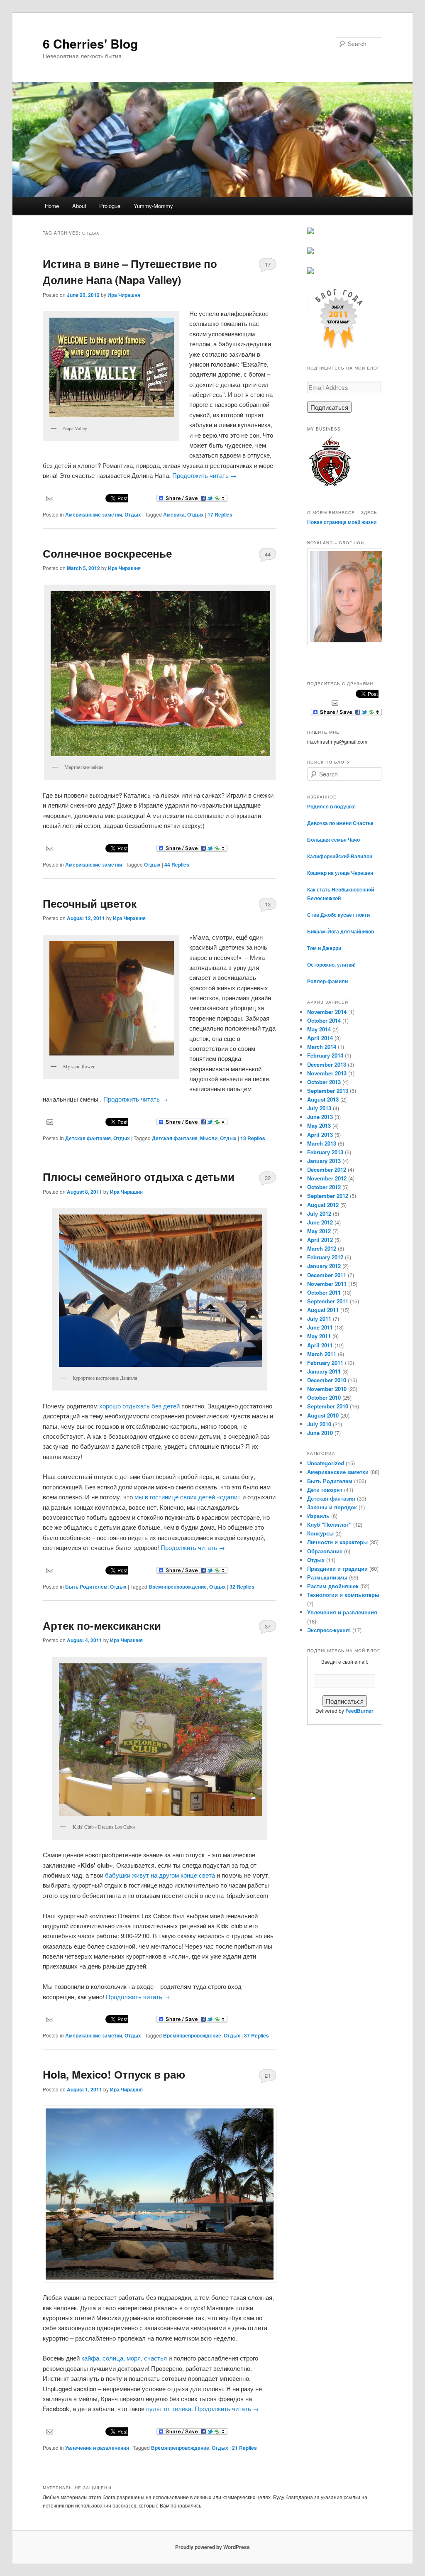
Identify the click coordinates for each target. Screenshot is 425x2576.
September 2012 (328, 1196)
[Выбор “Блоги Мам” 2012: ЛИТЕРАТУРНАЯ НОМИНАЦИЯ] (310, 272)
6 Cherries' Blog (90, 43)
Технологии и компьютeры (343, 1595)
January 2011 (324, 1371)
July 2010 (319, 1424)
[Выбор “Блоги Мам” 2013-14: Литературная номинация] (310, 232)
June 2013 (320, 1117)
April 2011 (320, 1345)
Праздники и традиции (337, 1568)
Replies (220, 514)
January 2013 (324, 1161)
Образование (325, 1551)
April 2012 (320, 1240)
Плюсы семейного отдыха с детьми (139, 1177)
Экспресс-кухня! (329, 1630)
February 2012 (325, 1257)
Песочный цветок (90, 903)
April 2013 (320, 1135)
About (79, 206)
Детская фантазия (88, 1138)
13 (268, 904)
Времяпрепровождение (178, 1587)
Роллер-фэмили (327, 981)
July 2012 (319, 1213)
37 (268, 1626)
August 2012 (323, 1205)
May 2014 (319, 1029)
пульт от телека (169, 2408)
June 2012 (320, 1222)
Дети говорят (325, 1490)
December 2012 (327, 1169)
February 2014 (325, 1055)
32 (268, 1178)
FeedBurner (359, 1711)
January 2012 (324, 1266)
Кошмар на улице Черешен (340, 873)
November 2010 (327, 1389)
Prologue (110, 206)
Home (52, 206)
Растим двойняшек (333, 1586)
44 (268, 554)
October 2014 (324, 1020)
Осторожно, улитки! (331, 965)
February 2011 (325, 1363)
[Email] (50, 497)
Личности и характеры (337, 1542)
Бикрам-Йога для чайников (341, 931)
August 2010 (323, 1415)
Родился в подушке (331, 806)
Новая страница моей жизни (342, 522)
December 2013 (327, 1064)
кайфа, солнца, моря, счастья (125, 2358)
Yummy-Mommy (153, 206)
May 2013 (319, 1125)
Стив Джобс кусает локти (338, 915)
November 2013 (327, 1073)
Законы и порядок (332, 1507)
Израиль (318, 1516)
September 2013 (328, 1091)
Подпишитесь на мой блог (343, 368)
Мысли (209, 1138)
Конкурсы (320, 1533)
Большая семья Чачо (333, 840)
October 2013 (324, 1082)
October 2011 (324, 1292)
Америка (174, 514)
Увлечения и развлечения (97, 2448)
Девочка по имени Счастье (340, 823)
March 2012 (322, 1248)
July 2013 (319, 1108)
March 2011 (322, 1354)
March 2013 (322, 1143)
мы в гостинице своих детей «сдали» (188, 1497)
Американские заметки (94, 514)
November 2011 (327, 1284)
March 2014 (322, 1047)
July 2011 (319, 1319)
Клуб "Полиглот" (329, 1524)
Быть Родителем (86, 1587)
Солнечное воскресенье (107, 553)
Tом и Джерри (324, 948)
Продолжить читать (204, 475)
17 (268, 264)
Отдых (133, 514)
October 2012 (324, 1187)
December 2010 (327, 1380)
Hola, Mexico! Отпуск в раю (114, 2074)
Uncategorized (326, 1463)
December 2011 (327, 1275)
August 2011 (323, 1310)
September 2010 (328, 1406)
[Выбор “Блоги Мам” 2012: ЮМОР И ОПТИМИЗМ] (310, 252)
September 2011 (328, 1301)
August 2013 (323, 1099)
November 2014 (327, 1012)
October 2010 (324, 1397)
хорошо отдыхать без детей (139, 1406)
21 (268, 2075)
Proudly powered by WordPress (212, 2547)
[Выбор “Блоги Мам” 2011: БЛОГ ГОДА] (338, 348)
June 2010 (320, 1433)
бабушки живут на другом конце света (160, 1875)
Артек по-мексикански (102, 1625)
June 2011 (320, 1327)
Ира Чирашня (124, 295)
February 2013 (325, 1152)
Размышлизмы (327, 1577)
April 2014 (320, 1038)
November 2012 (327, 1178)
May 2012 (319, 1231)
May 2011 (319, 1336)
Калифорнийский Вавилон (340, 856)
